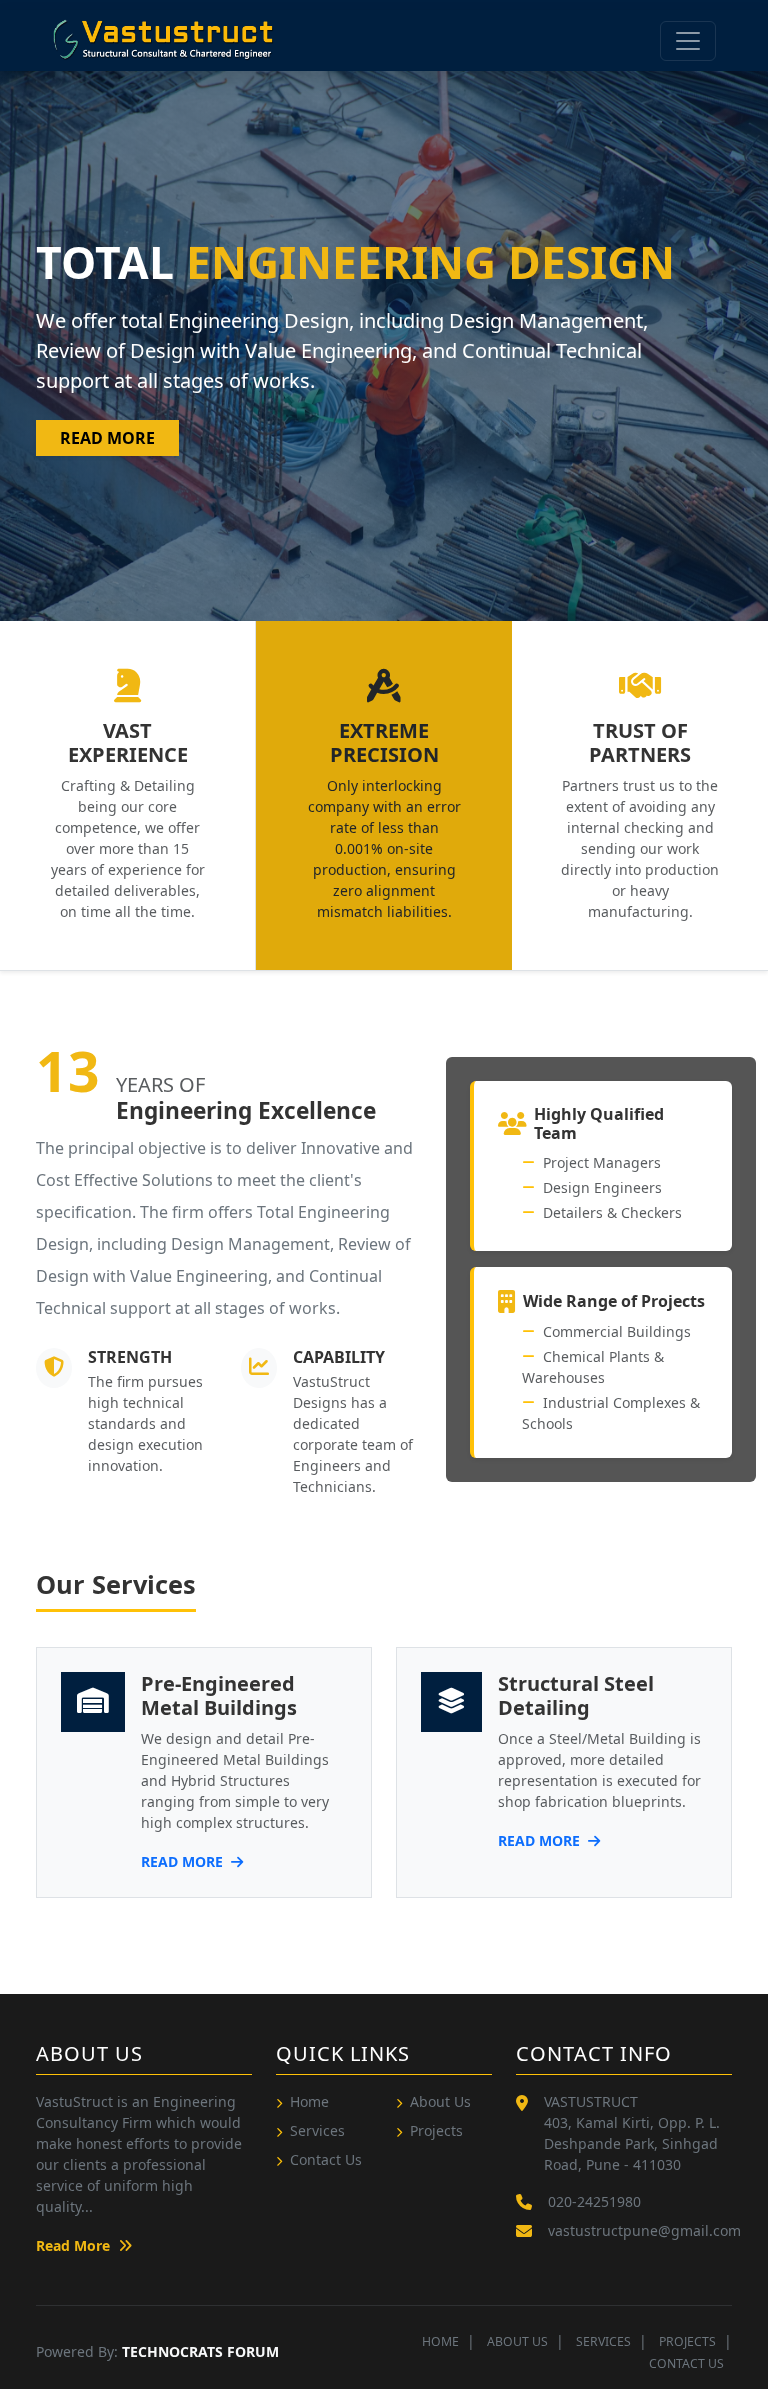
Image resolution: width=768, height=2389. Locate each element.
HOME (440, 2341)
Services (317, 2130)
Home (309, 2101)
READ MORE (184, 1861)
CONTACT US (686, 2363)
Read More (107, 438)
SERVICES (603, 2341)
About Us (440, 2101)
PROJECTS (687, 2341)
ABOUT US (517, 2341)
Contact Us (326, 2159)
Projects (436, 2130)
